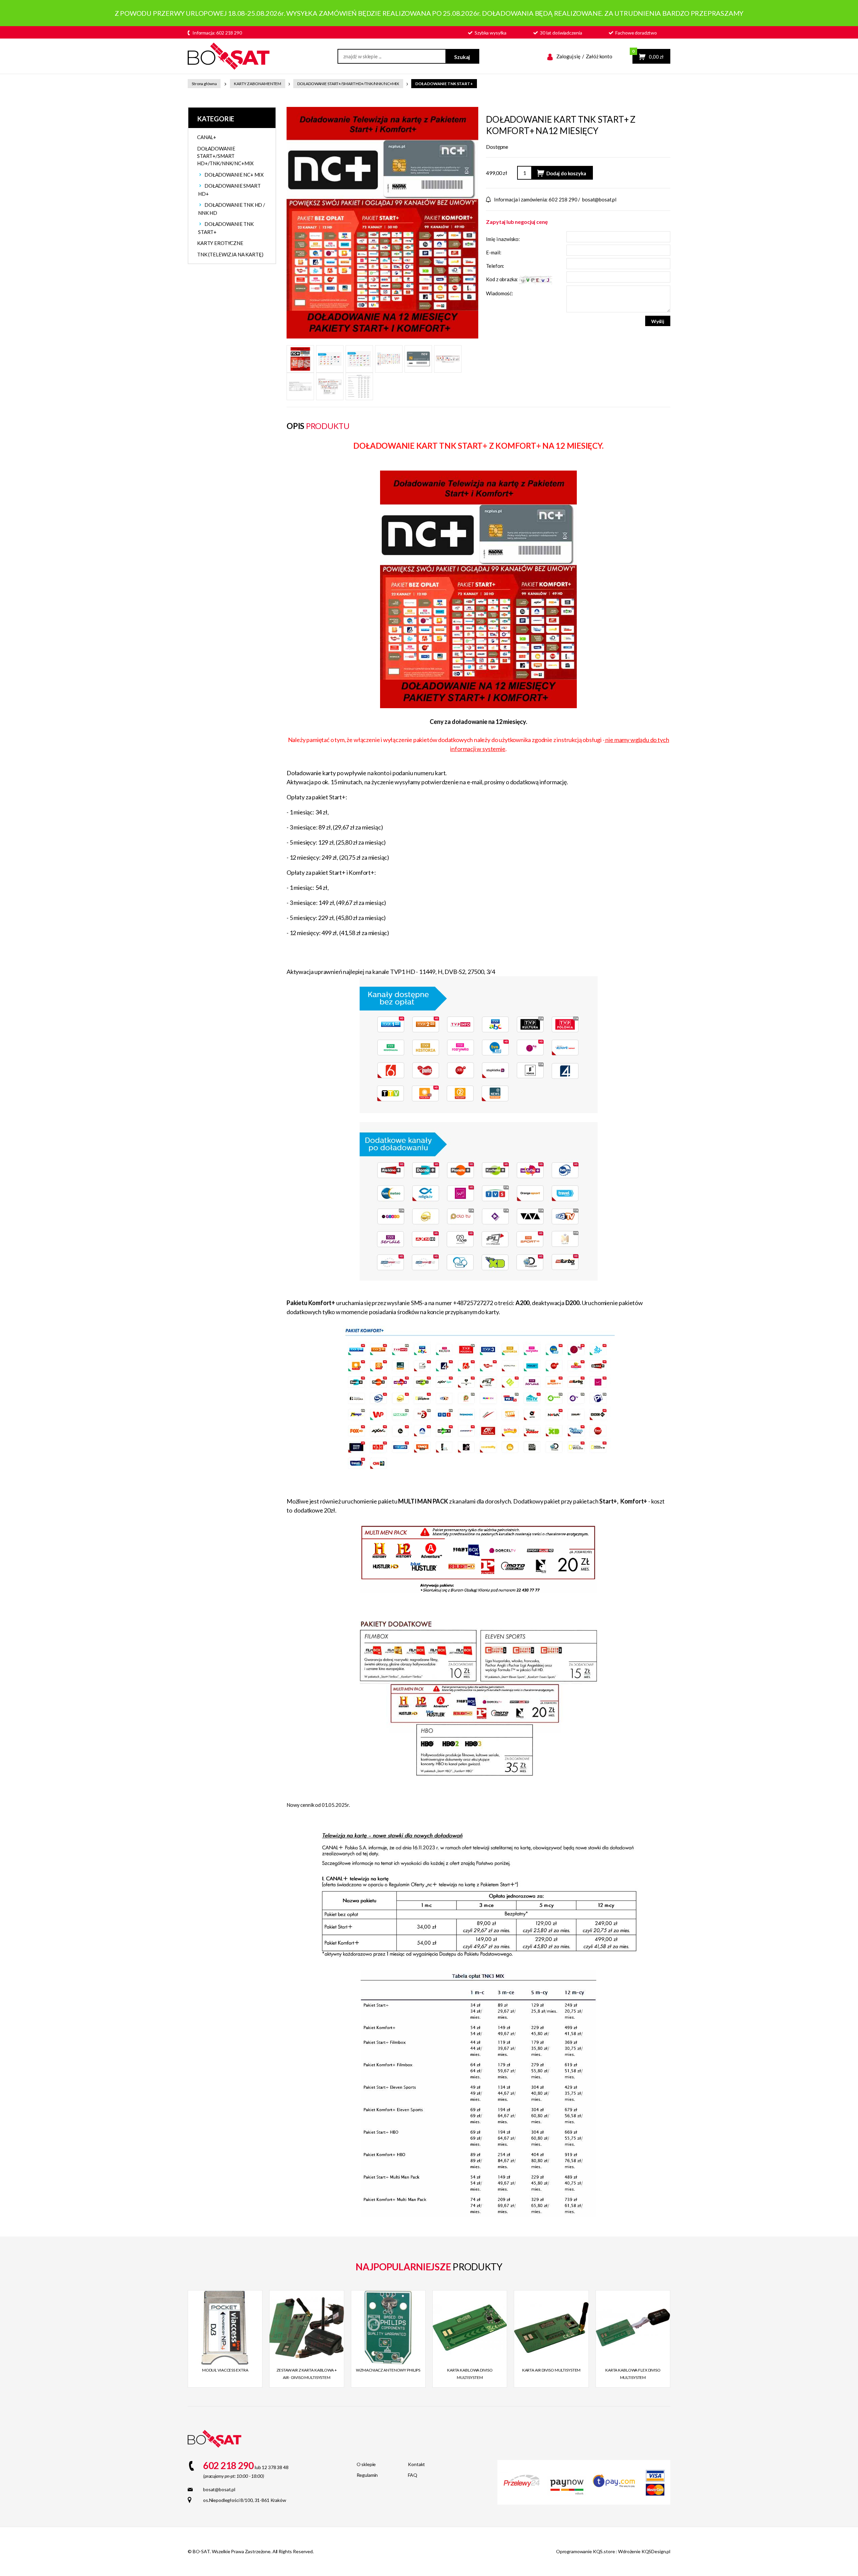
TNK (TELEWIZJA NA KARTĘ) (230, 254)
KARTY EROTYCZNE (220, 243)
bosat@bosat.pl (599, 199)
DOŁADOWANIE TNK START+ (444, 84)
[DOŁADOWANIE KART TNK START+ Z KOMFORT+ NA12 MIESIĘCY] (382, 222)
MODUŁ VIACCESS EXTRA (225, 2370)
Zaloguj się (568, 56)
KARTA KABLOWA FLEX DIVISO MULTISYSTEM (633, 2374)
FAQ (413, 2475)
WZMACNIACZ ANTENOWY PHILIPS (388, 2370)
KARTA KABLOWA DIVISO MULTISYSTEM (470, 2374)
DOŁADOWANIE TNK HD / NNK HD (232, 209)
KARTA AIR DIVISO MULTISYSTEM (551, 2370)
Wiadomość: (500, 293)
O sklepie (366, 2464)
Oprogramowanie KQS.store (586, 2551)
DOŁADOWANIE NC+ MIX (234, 175)
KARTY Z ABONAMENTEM (258, 84)
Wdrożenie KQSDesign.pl (644, 2551)
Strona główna (204, 84)
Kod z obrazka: (502, 279)
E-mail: (494, 252)
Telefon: (495, 266)
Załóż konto (599, 56)
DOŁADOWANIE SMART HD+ (229, 190)
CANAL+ (207, 137)
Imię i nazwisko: (503, 239)
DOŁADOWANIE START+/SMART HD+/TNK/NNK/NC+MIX (348, 84)
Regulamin (367, 2475)
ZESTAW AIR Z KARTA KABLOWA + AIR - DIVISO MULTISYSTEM (307, 2374)
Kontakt (416, 2464)
